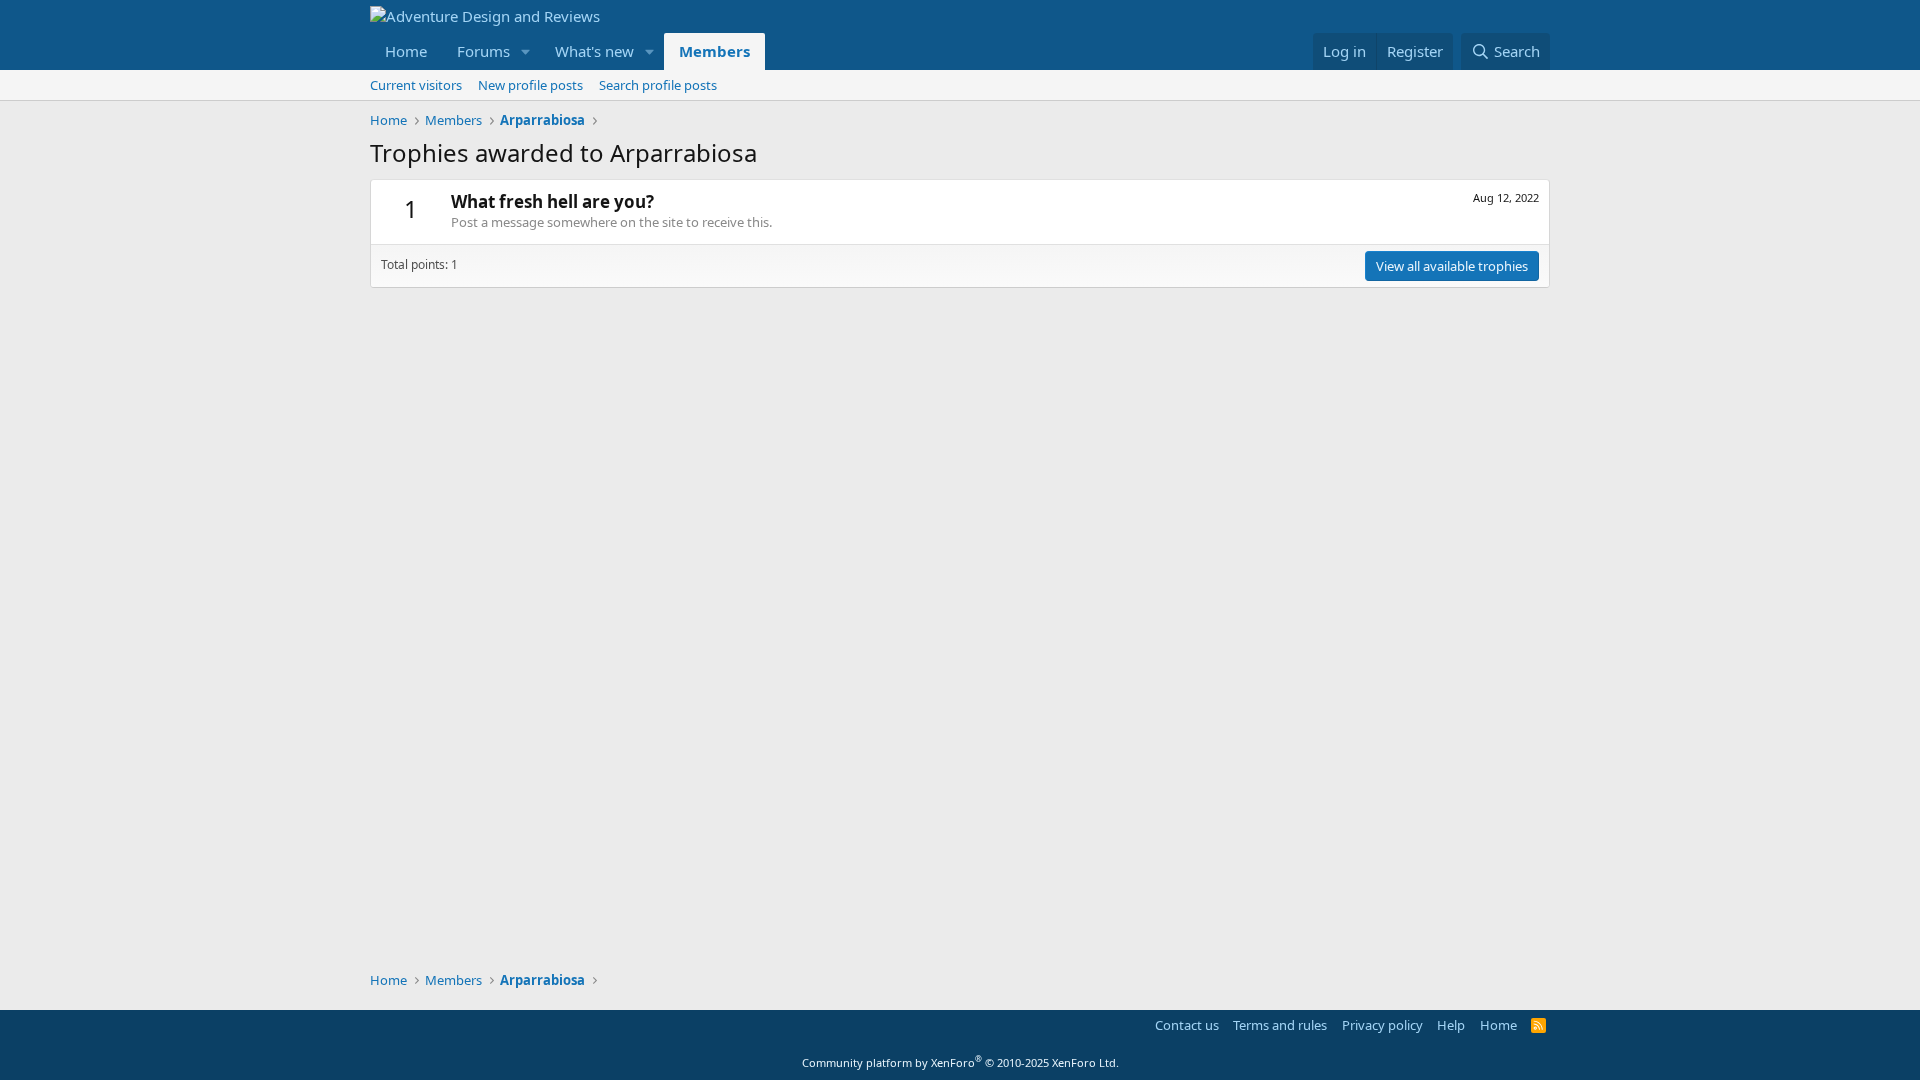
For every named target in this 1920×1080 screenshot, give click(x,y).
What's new (594, 51)
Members (714, 51)
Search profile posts (658, 85)
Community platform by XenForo (960, 1062)
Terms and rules (1280, 1025)
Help (1451, 1025)
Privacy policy (1382, 1025)
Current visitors (416, 85)
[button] (526, 51)
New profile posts (530, 85)
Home (406, 51)
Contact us (1187, 1025)
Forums (483, 51)
